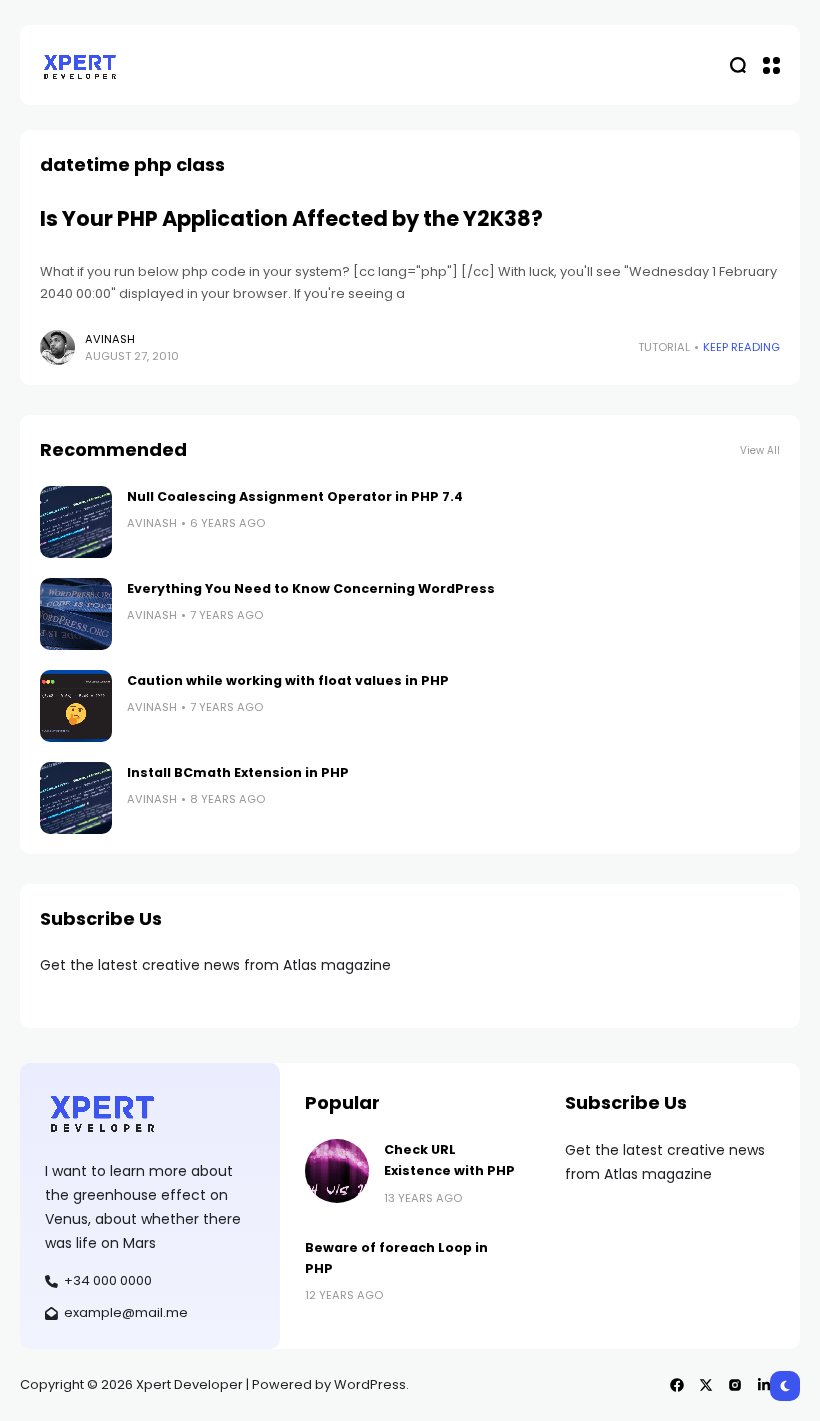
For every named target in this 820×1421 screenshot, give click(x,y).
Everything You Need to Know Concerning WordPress (311, 588)
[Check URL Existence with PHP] (337, 1171)
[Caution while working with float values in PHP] (76, 706)
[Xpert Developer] (80, 65)
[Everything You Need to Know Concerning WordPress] (76, 614)
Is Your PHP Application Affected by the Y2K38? (291, 218)
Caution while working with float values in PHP (288, 680)
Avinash (110, 339)
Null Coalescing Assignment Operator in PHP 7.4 (295, 496)
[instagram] (735, 1385)
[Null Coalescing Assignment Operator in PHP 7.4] (76, 522)
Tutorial (664, 347)
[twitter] (706, 1385)
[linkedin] (764, 1385)
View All (760, 450)
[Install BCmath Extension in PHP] (76, 798)
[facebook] (677, 1385)
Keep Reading (741, 347)
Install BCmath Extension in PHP (238, 772)
